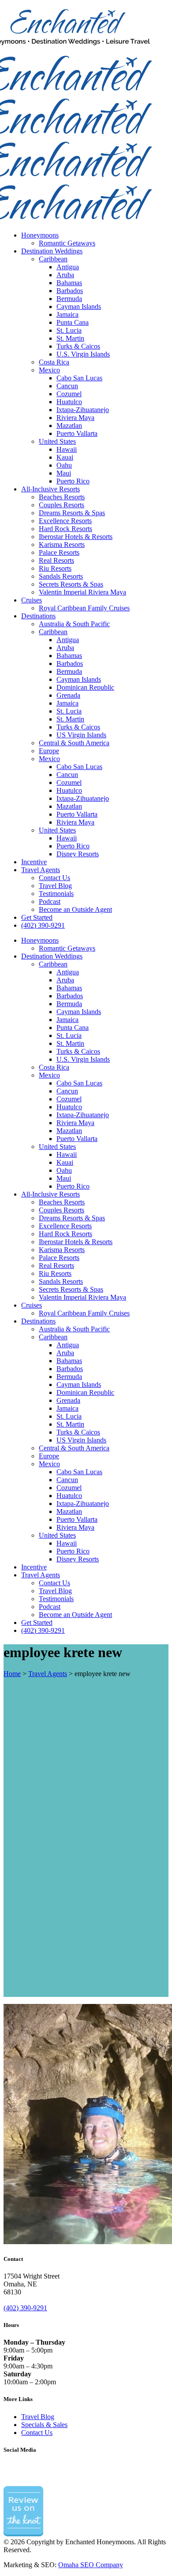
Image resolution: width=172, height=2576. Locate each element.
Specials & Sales (44, 2425)
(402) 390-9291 (25, 2308)
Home (12, 1674)
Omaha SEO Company (91, 2565)
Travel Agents (48, 1674)
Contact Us (37, 2433)
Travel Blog (38, 2417)
